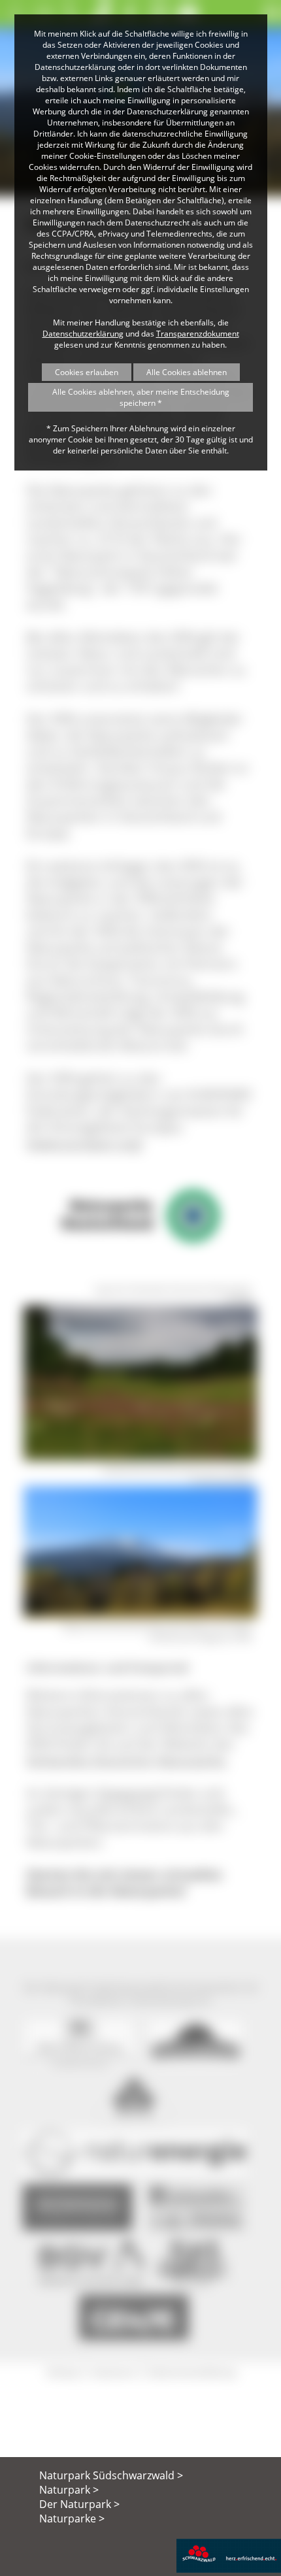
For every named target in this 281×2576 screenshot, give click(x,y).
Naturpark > (69, 2490)
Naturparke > (72, 2518)
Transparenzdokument (198, 334)
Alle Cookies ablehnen (187, 372)
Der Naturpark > (79, 2504)
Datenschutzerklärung (83, 334)
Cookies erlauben (87, 372)
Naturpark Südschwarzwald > (111, 2475)
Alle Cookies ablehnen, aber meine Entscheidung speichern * (141, 397)
